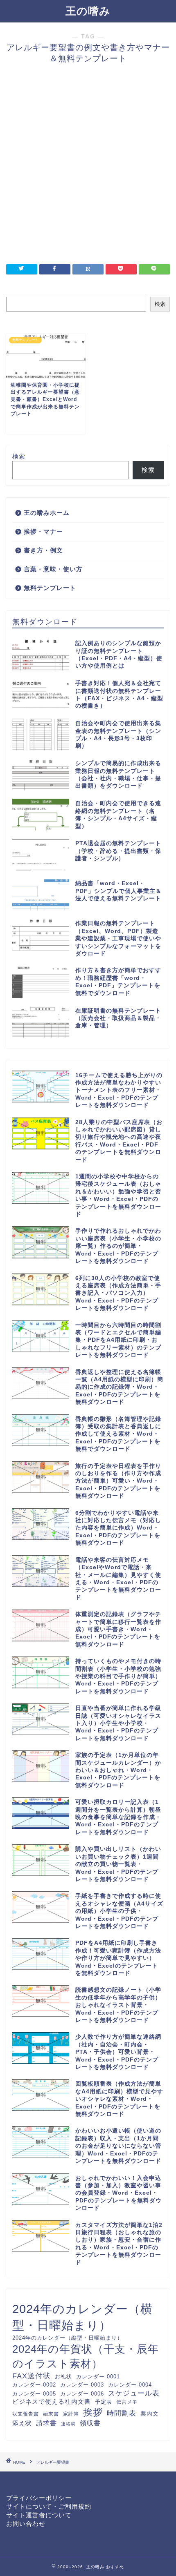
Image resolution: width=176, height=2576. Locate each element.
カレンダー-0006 (82, 2394)
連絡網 (68, 2424)
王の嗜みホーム (47, 513)
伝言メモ (127, 2402)
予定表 (104, 2402)
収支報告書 (26, 2414)
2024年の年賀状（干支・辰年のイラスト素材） (86, 2356)
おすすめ (115, 2567)
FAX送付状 (32, 2376)
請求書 (46, 2423)
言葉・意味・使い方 (53, 569)
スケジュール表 (134, 2393)
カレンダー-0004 (130, 2385)
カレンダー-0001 (98, 2377)
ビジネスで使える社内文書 (52, 2402)
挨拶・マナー (43, 531)
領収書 (90, 2423)
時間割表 (122, 2413)
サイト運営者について (39, 2515)
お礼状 (63, 2377)
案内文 (150, 2413)
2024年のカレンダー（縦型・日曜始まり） (68, 2338)
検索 (160, 304)
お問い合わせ (26, 2524)
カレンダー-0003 (82, 2385)
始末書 (51, 2414)
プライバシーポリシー (39, 2498)
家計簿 (71, 2414)
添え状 (22, 2423)
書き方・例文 (43, 550)
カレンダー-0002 (34, 2385)
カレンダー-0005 (34, 2394)
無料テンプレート (50, 588)
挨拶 (93, 2412)
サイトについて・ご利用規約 (49, 2506)
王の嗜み (88, 11)
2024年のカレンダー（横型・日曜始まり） (82, 2317)
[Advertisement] (88, 168)
